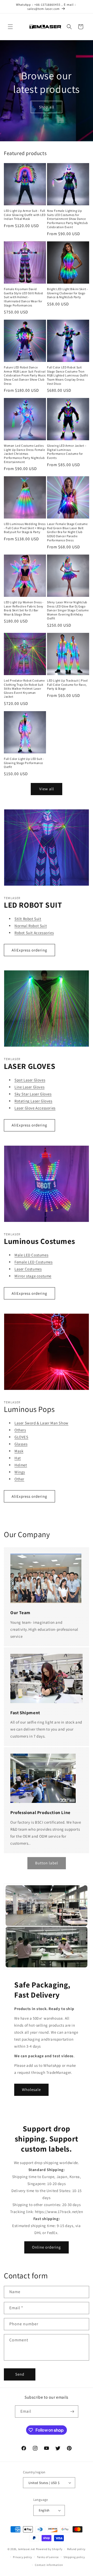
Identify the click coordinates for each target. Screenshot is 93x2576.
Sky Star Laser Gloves (33, 1094)
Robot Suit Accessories (34, 933)
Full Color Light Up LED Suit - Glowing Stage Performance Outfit (24, 763)
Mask (19, 1451)
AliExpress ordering (29, 950)
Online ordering (47, 2247)
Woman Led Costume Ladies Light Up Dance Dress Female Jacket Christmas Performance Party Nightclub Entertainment (24, 454)
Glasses (21, 1444)
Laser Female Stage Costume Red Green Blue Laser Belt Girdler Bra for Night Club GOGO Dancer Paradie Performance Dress (67, 532)
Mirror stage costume (33, 1276)
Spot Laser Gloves (30, 1080)
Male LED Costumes (31, 1255)
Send (20, 2374)
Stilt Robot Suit (28, 919)
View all (47, 789)
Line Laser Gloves (29, 1087)
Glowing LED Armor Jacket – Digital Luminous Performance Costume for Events (67, 452)
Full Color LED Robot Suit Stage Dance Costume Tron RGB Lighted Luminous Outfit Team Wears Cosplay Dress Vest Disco (67, 375)
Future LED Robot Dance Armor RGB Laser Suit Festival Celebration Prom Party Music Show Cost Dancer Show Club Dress (25, 375)
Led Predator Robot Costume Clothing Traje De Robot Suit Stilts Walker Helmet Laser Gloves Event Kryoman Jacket (24, 688)
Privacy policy (22, 2557)
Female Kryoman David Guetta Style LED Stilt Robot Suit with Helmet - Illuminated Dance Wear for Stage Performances (24, 297)
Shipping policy (74, 2557)
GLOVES (21, 1437)
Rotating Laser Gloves (33, 1101)
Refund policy (76, 2549)
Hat (18, 1458)
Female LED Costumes (33, 1262)
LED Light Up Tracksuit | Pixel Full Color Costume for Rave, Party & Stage (67, 684)
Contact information (49, 2565)
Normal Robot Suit (31, 926)
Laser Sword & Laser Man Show (41, 1423)
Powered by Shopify (49, 2549)
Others (20, 1430)
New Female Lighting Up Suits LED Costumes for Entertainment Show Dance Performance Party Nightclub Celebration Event (67, 219)
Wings (20, 1472)
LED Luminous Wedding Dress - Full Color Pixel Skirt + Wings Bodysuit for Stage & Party (25, 528)
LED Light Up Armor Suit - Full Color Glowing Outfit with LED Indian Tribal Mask (25, 215)
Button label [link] (47, 1863)
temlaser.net (27, 2549)
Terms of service (48, 2557)
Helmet (21, 1465)
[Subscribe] (72, 2411)
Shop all (47, 107)
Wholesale (31, 2089)
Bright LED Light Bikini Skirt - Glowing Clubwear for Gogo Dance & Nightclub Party (68, 293)
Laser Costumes (28, 1269)
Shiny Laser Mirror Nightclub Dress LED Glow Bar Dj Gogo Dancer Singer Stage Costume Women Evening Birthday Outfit (68, 610)
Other (19, 1479)
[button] (10, 27)
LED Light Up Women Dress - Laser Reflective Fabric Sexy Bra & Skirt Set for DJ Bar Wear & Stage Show (24, 608)
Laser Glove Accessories (35, 1108)
